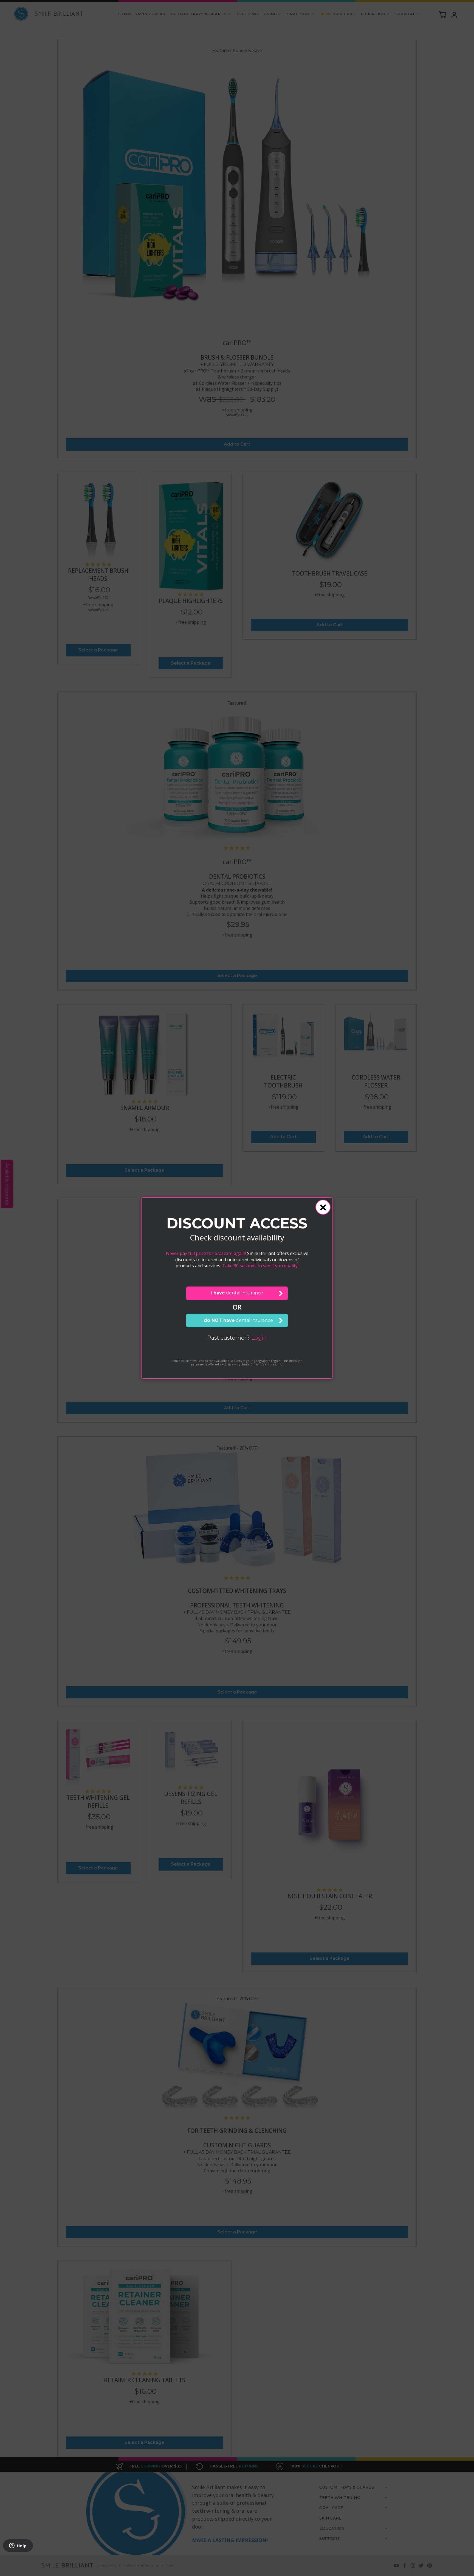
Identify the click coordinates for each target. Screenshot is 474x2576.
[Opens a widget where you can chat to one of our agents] (18, 2546)
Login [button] (259, 1338)
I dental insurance (237, 1293)
